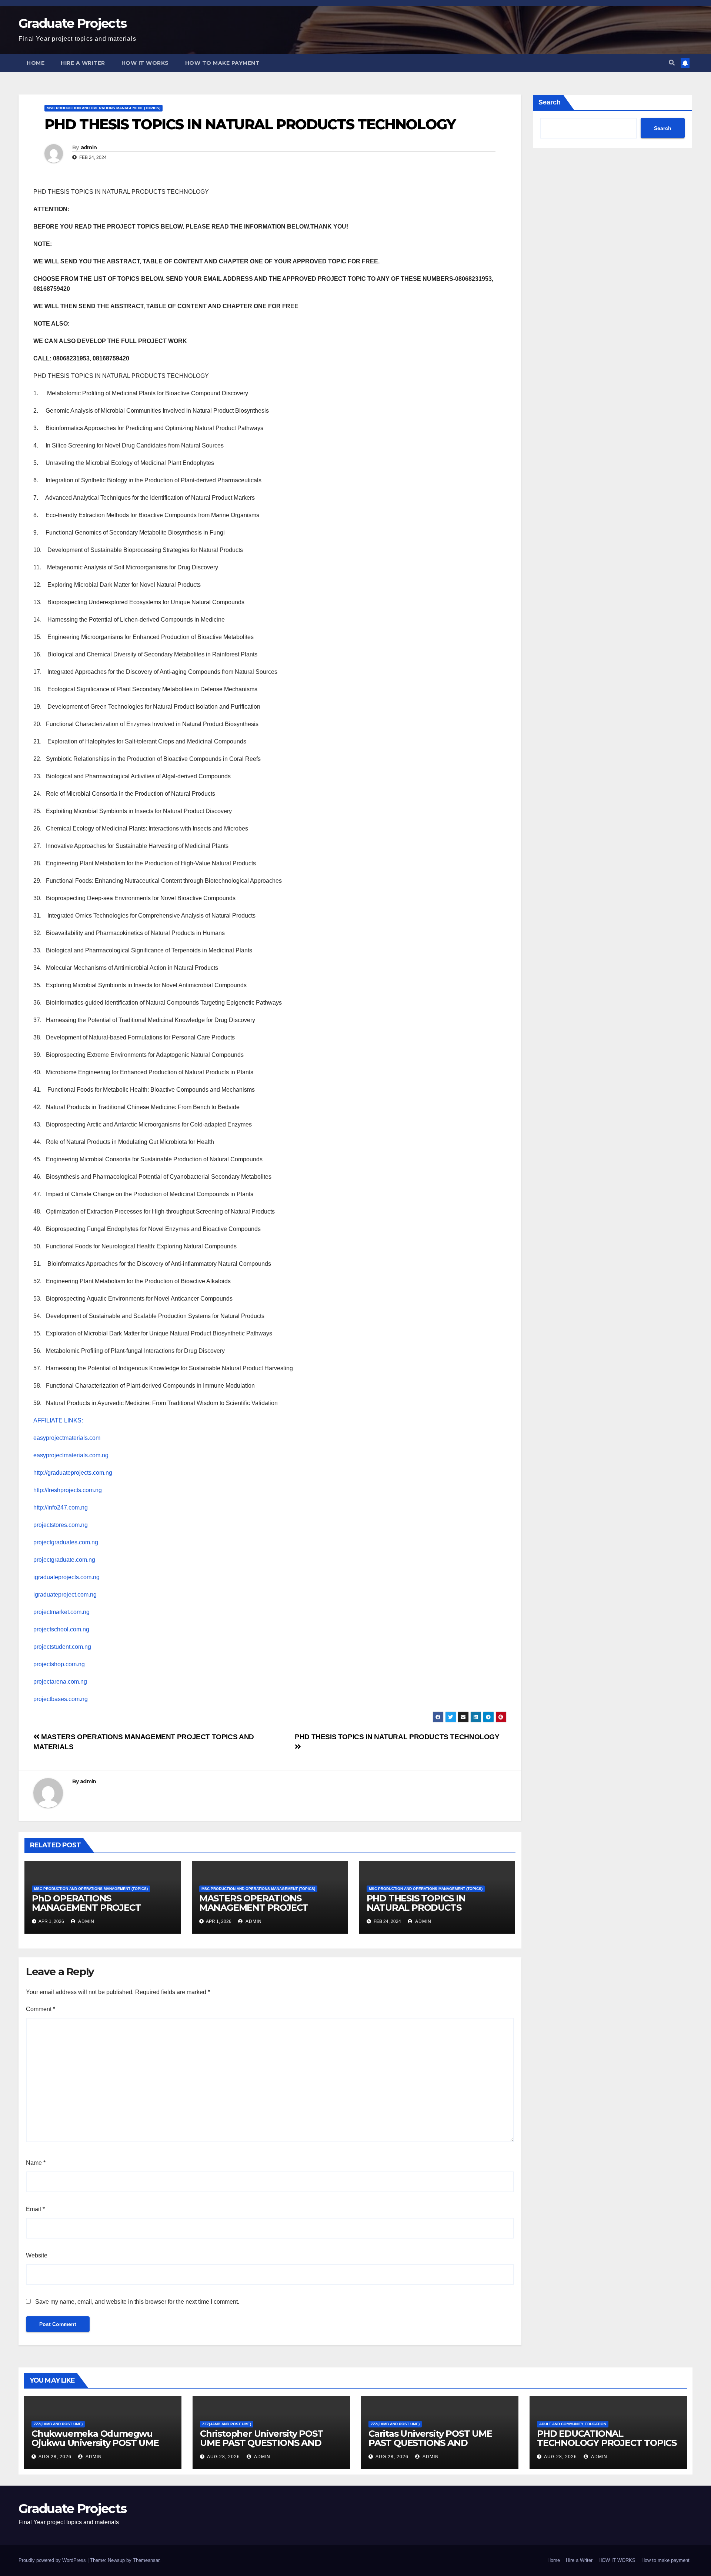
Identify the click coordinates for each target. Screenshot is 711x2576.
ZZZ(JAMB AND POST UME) (58, 2424)
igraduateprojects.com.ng (66, 1577)
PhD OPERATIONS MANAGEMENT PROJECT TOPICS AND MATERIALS (86, 1908)
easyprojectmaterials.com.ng (71, 1455)
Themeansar (146, 2560)
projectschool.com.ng (61, 1629)
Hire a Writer (83, 63)
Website (37, 2255)
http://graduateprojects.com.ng (73, 1473)
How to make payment (223, 63)
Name (36, 2163)
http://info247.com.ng (61, 1507)
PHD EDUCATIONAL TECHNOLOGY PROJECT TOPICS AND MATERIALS (607, 2443)
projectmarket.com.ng (61, 1612)
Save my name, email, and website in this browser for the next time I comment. (137, 2302)
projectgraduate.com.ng (64, 1560)
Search (550, 102)
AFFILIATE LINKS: (58, 1420)
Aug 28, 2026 (55, 2457)
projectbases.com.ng (61, 1699)
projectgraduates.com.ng (66, 1542)
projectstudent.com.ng (62, 1647)
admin (89, 147)
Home (36, 63)
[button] (672, 63)
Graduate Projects (72, 23)
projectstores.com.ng (61, 1525)
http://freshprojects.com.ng (68, 1490)
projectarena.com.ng (60, 1682)
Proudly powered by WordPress (53, 2560)
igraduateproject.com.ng (65, 1595)
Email (35, 2209)
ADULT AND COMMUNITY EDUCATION (573, 2424)
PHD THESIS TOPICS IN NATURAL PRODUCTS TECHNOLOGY (416, 1908)
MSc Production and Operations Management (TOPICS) (104, 108)
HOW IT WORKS (145, 63)
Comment (41, 2009)
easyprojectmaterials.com (67, 1438)
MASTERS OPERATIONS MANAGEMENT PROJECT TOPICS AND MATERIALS (254, 1908)
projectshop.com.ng (59, 1664)
